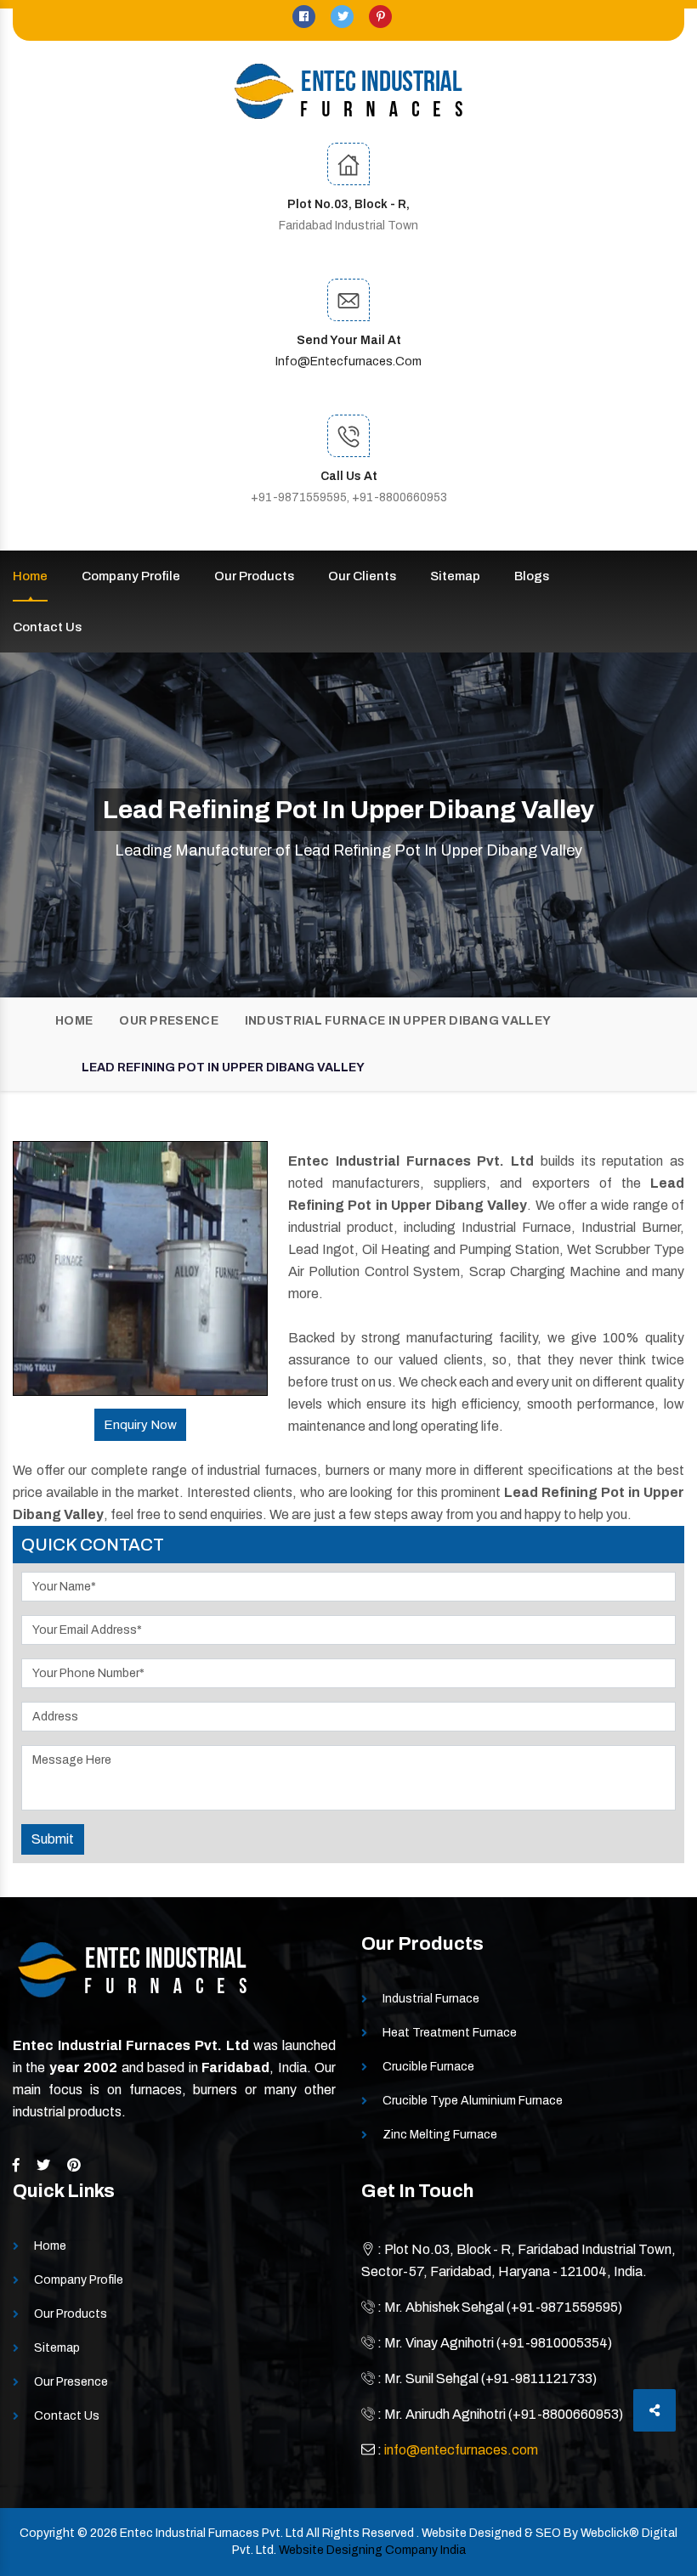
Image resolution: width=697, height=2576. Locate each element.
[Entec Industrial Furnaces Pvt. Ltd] (348, 91)
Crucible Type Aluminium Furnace (473, 2101)
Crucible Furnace (428, 2067)
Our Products (254, 576)
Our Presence (169, 1021)
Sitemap (455, 576)
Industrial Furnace (431, 1999)
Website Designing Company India (372, 2550)
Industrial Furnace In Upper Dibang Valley (398, 1021)
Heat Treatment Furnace (450, 2033)
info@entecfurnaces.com (348, 362)
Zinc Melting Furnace (440, 2135)
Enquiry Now (140, 1425)
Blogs (532, 576)
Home (30, 576)
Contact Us (47, 627)
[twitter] (343, 17)
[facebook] (305, 17)
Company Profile (131, 576)
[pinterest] (380, 17)
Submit (53, 1839)
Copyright (47, 2533)
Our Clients (362, 576)
